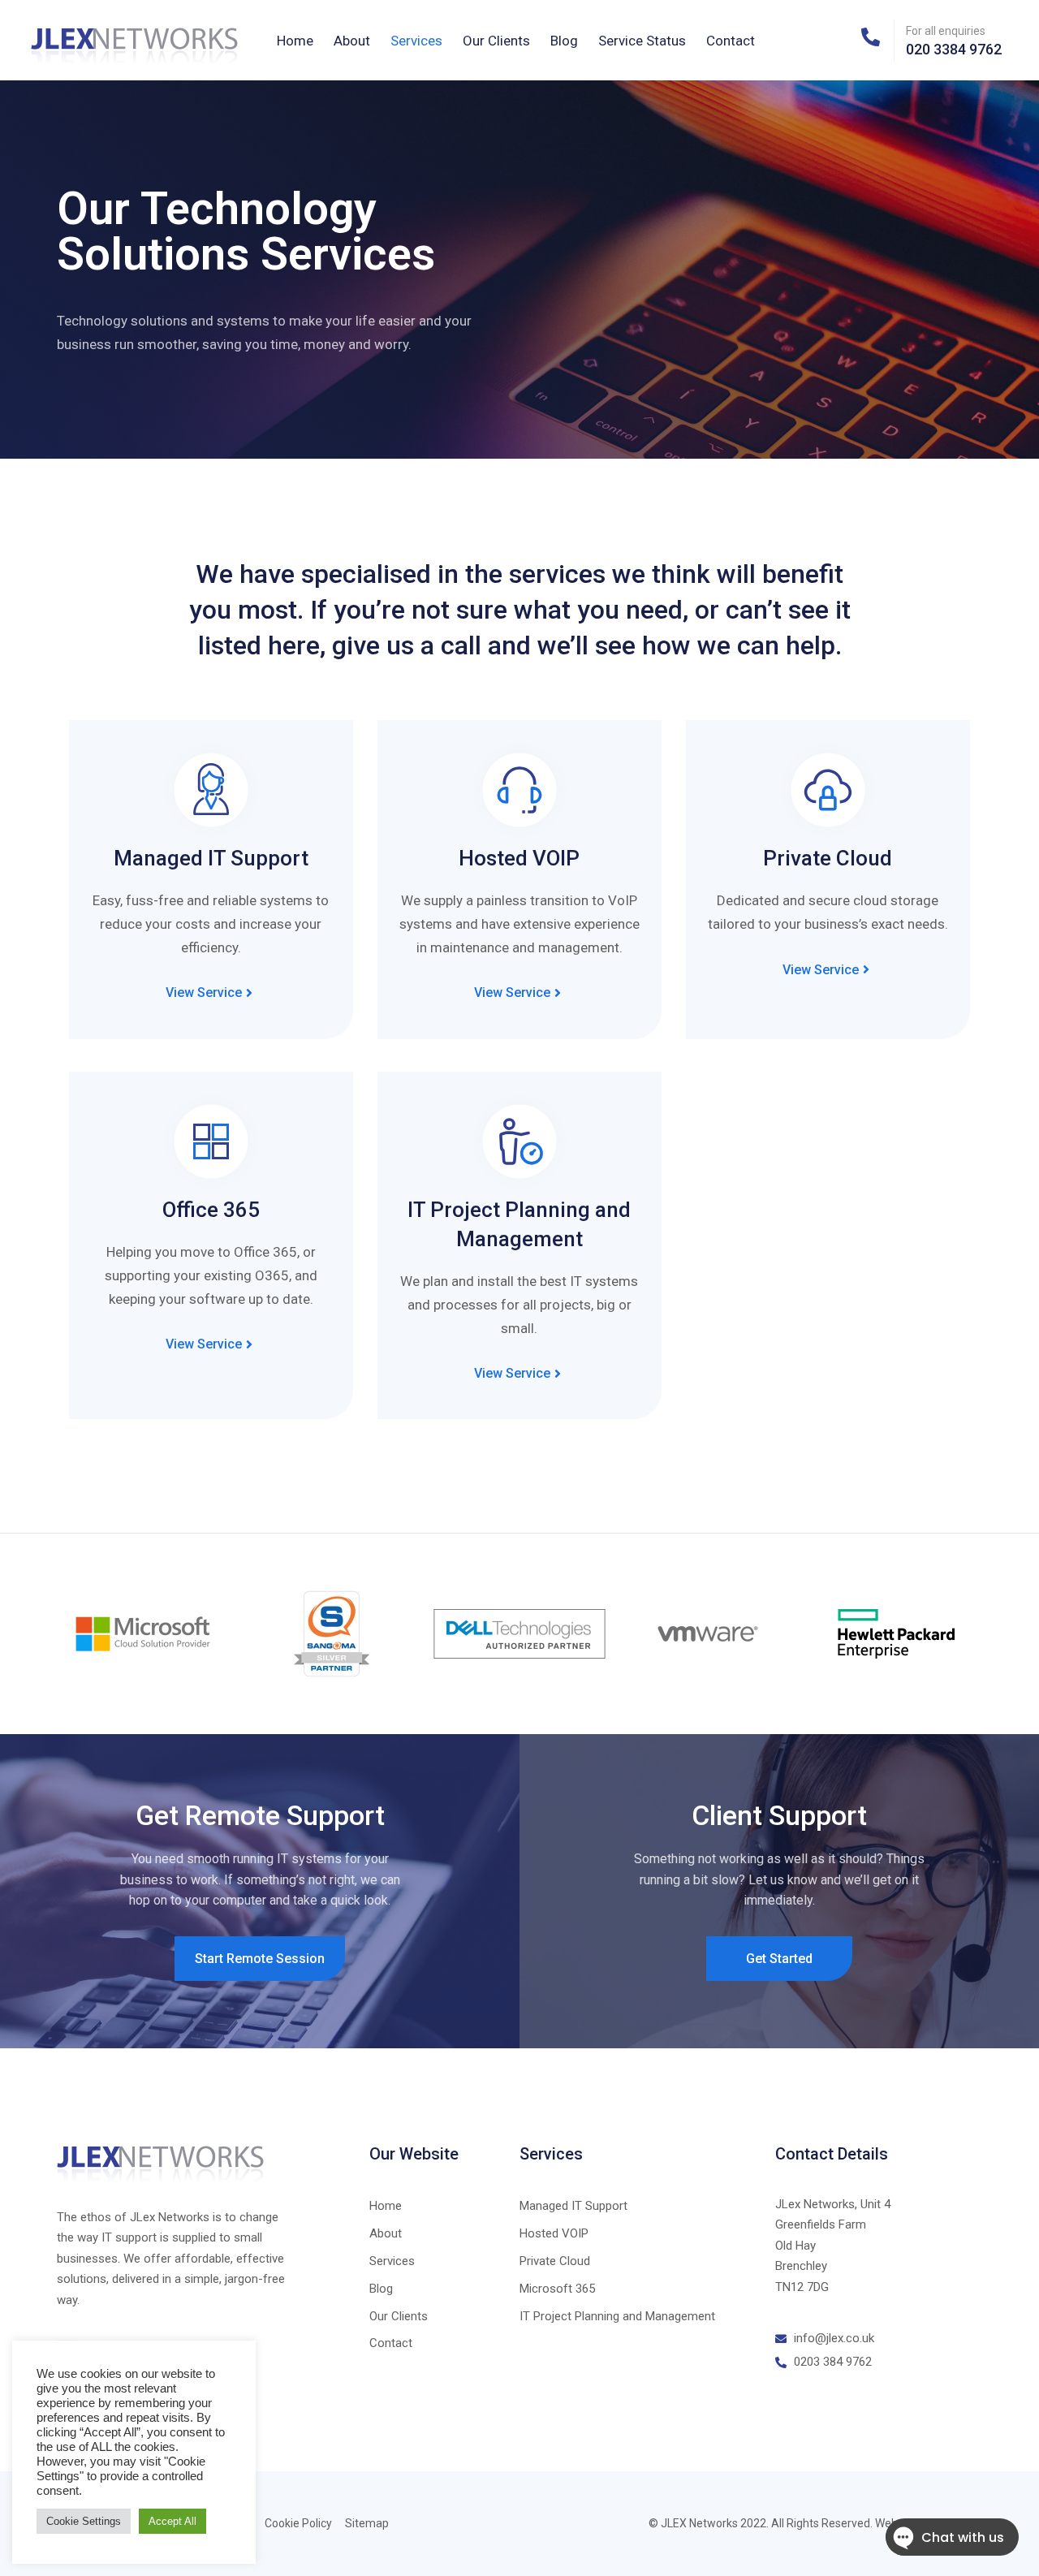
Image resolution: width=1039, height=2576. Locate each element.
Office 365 (211, 1210)
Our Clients (496, 41)
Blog (564, 41)
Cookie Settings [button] (84, 2521)
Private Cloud (828, 858)
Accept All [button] (172, 2521)
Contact (731, 41)
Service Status (642, 41)
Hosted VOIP (519, 858)
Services (416, 41)
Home (295, 41)
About (352, 41)
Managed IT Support (211, 858)
